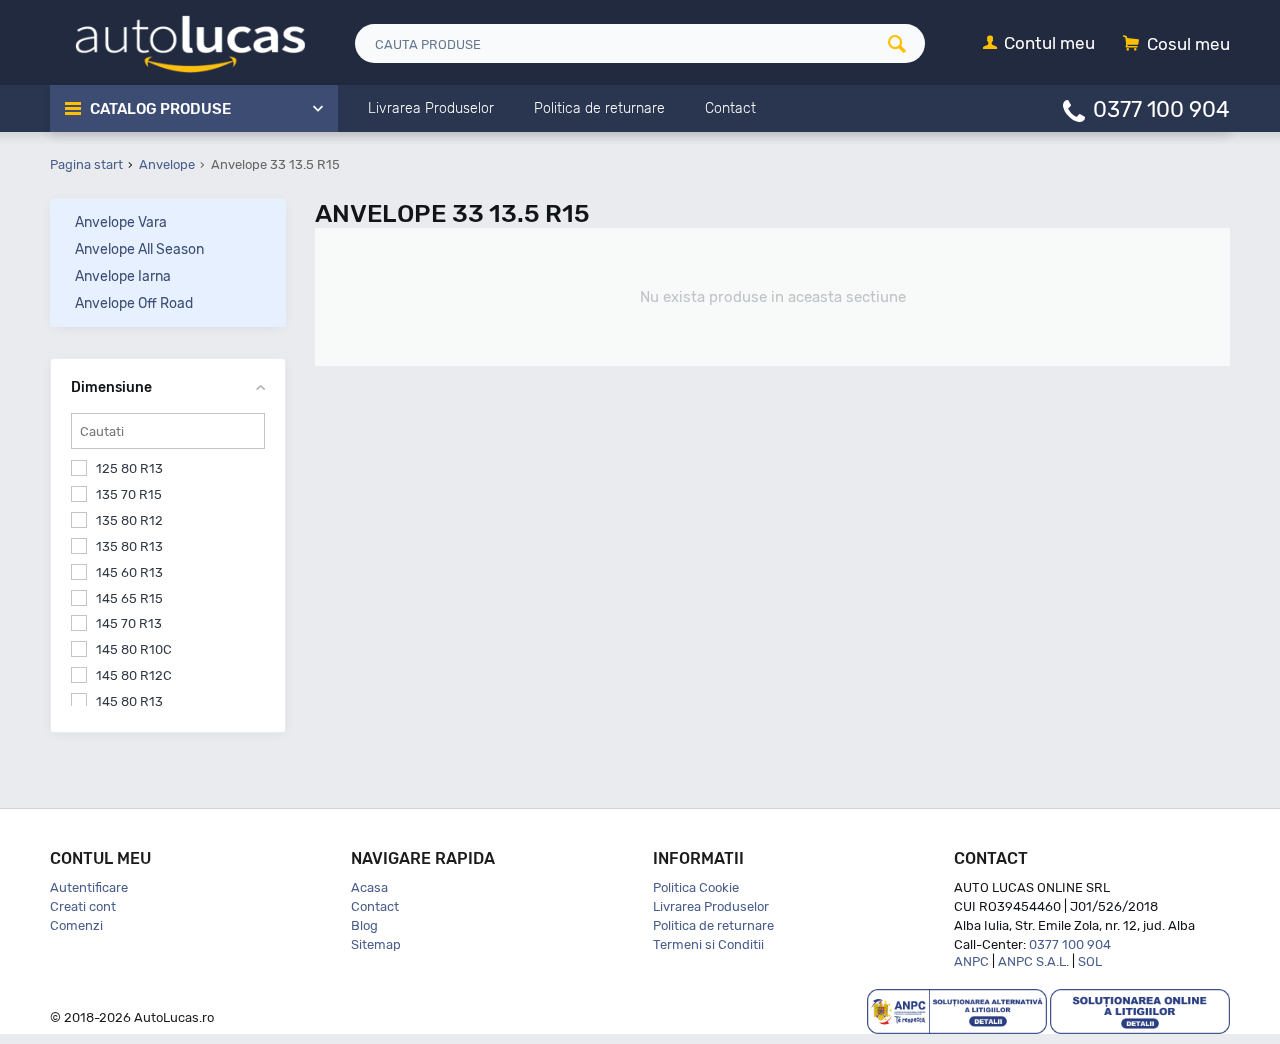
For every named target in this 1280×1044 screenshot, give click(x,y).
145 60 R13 (129, 572)
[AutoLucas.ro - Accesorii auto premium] (177, 41)
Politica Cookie (696, 887)
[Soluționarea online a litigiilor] (1140, 1010)
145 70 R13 (129, 623)
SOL (1090, 961)
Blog (364, 925)
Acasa (369, 887)
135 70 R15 (129, 494)
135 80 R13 (129, 546)
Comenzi (76, 925)
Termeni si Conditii (708, 944)
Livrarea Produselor (711, 906)
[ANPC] (957, 1010)
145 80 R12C (134, 675)
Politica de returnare (713, 925)
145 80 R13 (129, 701)
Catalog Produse (160, 109)
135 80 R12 (129, 520)
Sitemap (376, 944)
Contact (375, 906)
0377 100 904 (1161, 108)
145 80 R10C (134, 649)
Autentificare (89, 887)
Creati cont (83, 906)
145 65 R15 (129, 598)
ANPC (971, 961)
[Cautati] (904, 43)
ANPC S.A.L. (1033, 961)
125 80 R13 (129, 468)
